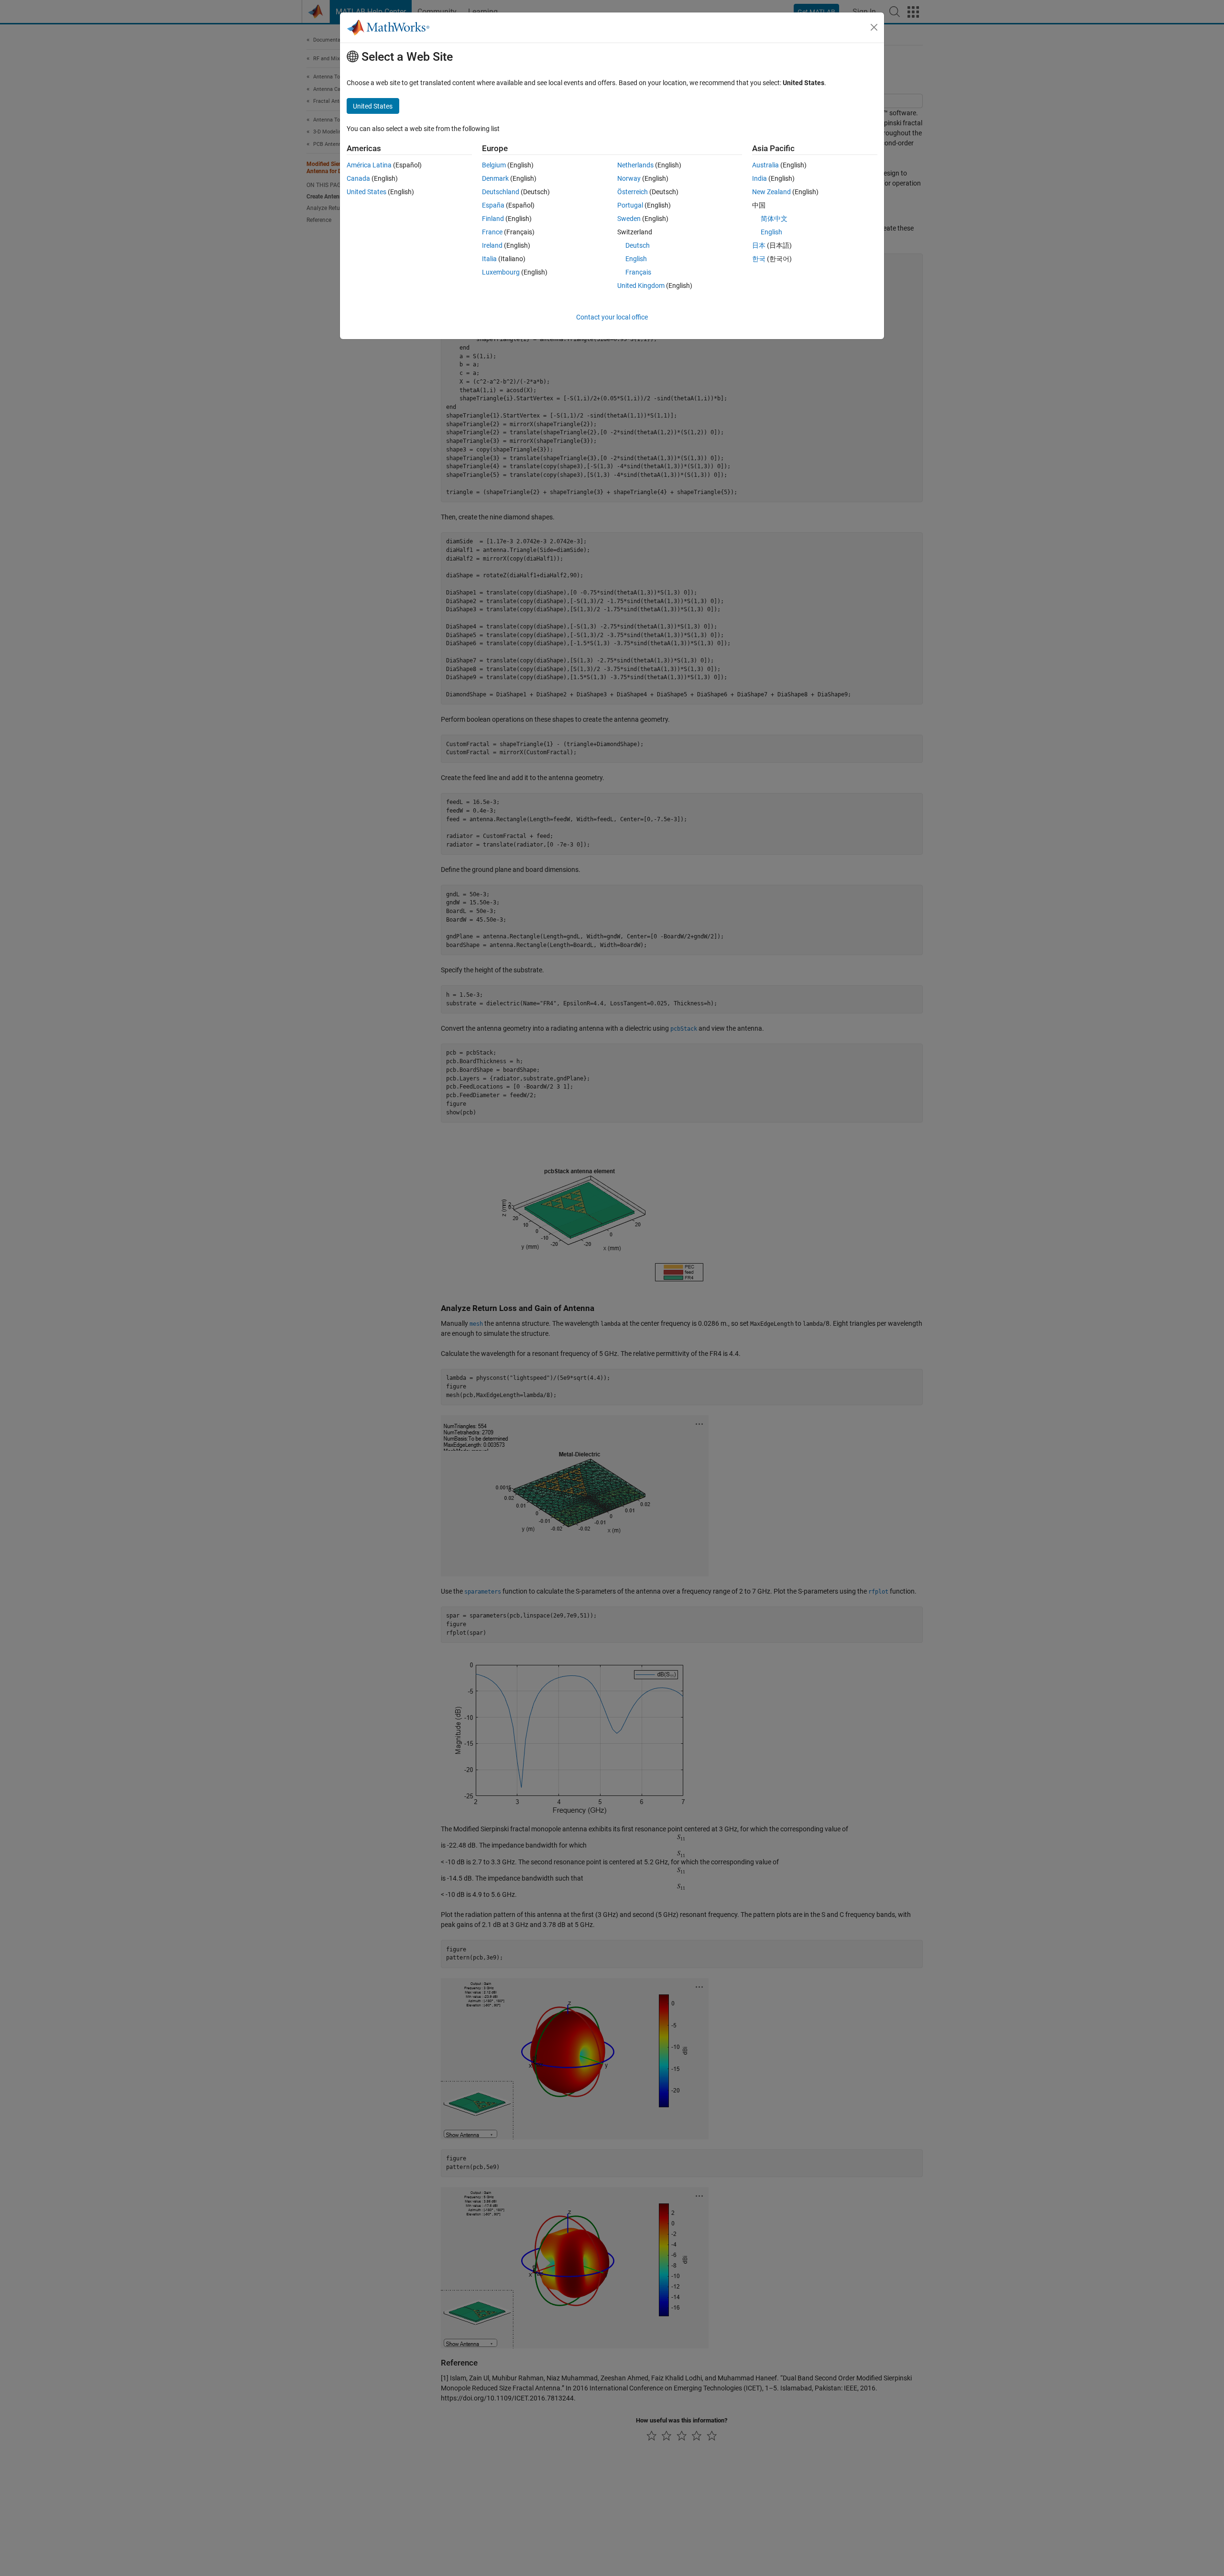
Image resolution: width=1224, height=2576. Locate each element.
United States (366, 192)
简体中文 (774, 219)
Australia (765, 165)
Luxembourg (501, 272)
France (492, 232)
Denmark (495, 178)
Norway (629, 178)
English (636, 259)
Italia (489, 259)
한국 (759, 259)
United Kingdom (641, 286)
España (493, 205)
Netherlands (635, 165)
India (760, 178)
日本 (759, 245)
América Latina (369, 165)
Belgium (494, 165)
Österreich (633, 192)
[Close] (874, 27)
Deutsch (638, 245)
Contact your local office (612, 317)
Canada (358, 178)
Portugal (630, 205)
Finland (493, 219)
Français (638, 272)
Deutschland (501, 192)
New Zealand (771, 192)
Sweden (629, 219)
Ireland (492, 245)
